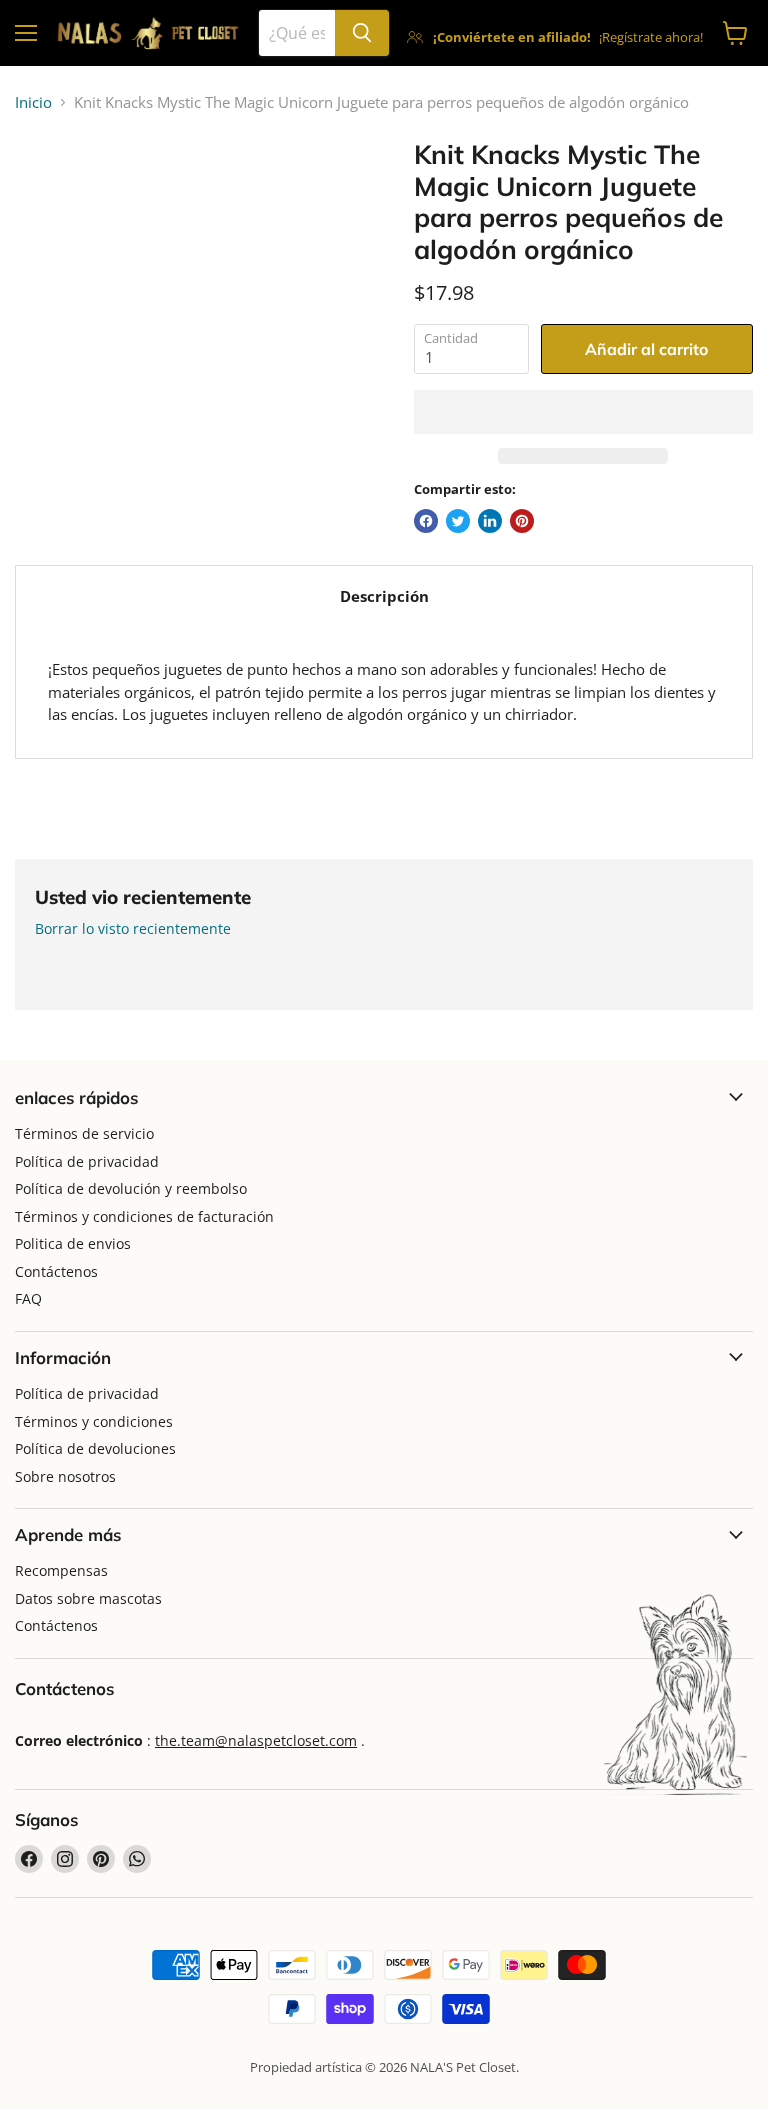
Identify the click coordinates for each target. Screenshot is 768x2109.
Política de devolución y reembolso (131, 1188)
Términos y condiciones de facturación (144, 1216)
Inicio (33, 102)
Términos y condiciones (94, 1421)
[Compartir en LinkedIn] (490, 521)
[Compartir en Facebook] (426, 521)
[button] (583, 412)
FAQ (28, 1298)
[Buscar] (362, 33)
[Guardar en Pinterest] (522, 521)
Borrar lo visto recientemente (133, 929)
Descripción (384, 596)
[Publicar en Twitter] (458, 521)
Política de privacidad (87, 1161)
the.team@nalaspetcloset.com (256, 1740)
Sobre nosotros (65, 1476)
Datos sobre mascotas (88, 1598)
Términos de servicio (84, 1133)
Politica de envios (73, 1243)
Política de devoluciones (95, 1448)
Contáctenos (56, 1271)
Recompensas (61, 1570)
